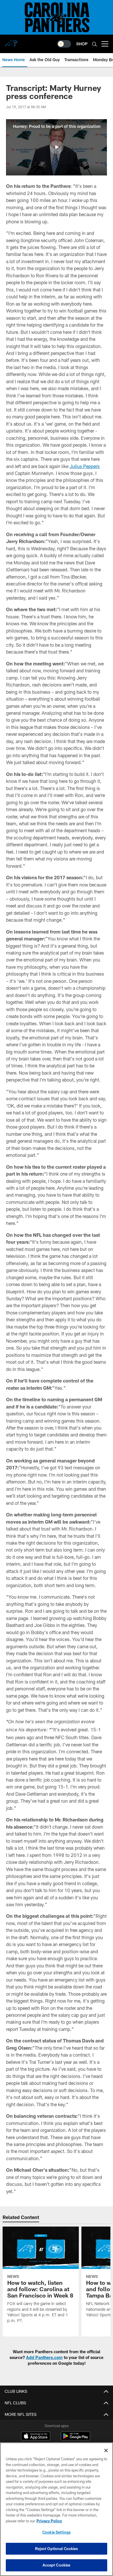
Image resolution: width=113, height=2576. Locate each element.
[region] (57, 2509)
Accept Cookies (57, 2565)
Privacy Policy (49, 2521)
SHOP (82, 44)
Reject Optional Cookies (57, 2549)
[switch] (64, 44)
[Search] (94, 44)
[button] (57, 147)
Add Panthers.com (44, 2357)
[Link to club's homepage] (12, 42)
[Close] (106, 2450)
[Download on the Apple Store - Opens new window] (36, 2437)
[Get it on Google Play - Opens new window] (75, 2439)
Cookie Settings (57, 2532)
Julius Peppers (85, 466)
